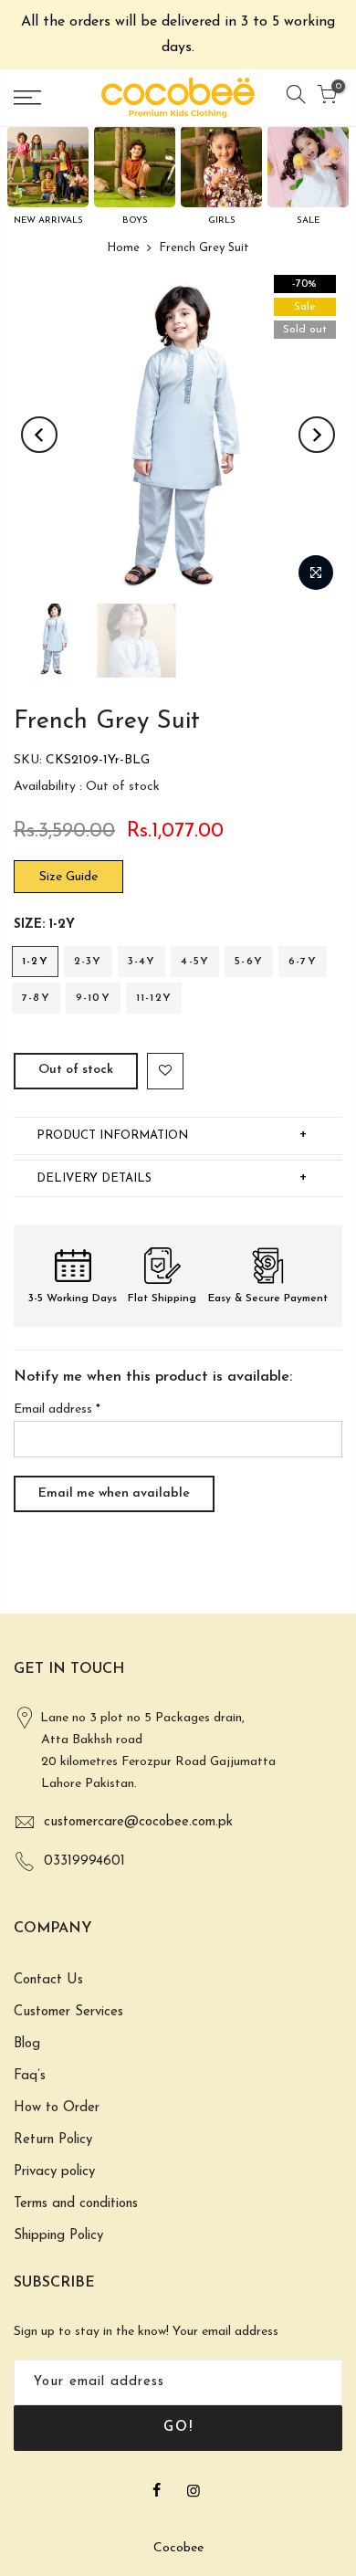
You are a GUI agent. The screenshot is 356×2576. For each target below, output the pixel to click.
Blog (27, 2044)
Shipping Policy (58, 2236)
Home (123, 248)
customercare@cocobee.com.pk (138, 1822)
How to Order (57, 2108)
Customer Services (68, 2012)
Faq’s (30, 2076)
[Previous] (39, 435)
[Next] (317, 435)
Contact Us (48, 1980)
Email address (57, 1409)
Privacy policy (54, 2172)
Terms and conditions (76, 2204)
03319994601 (84, 1861)
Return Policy (53, 2140)
